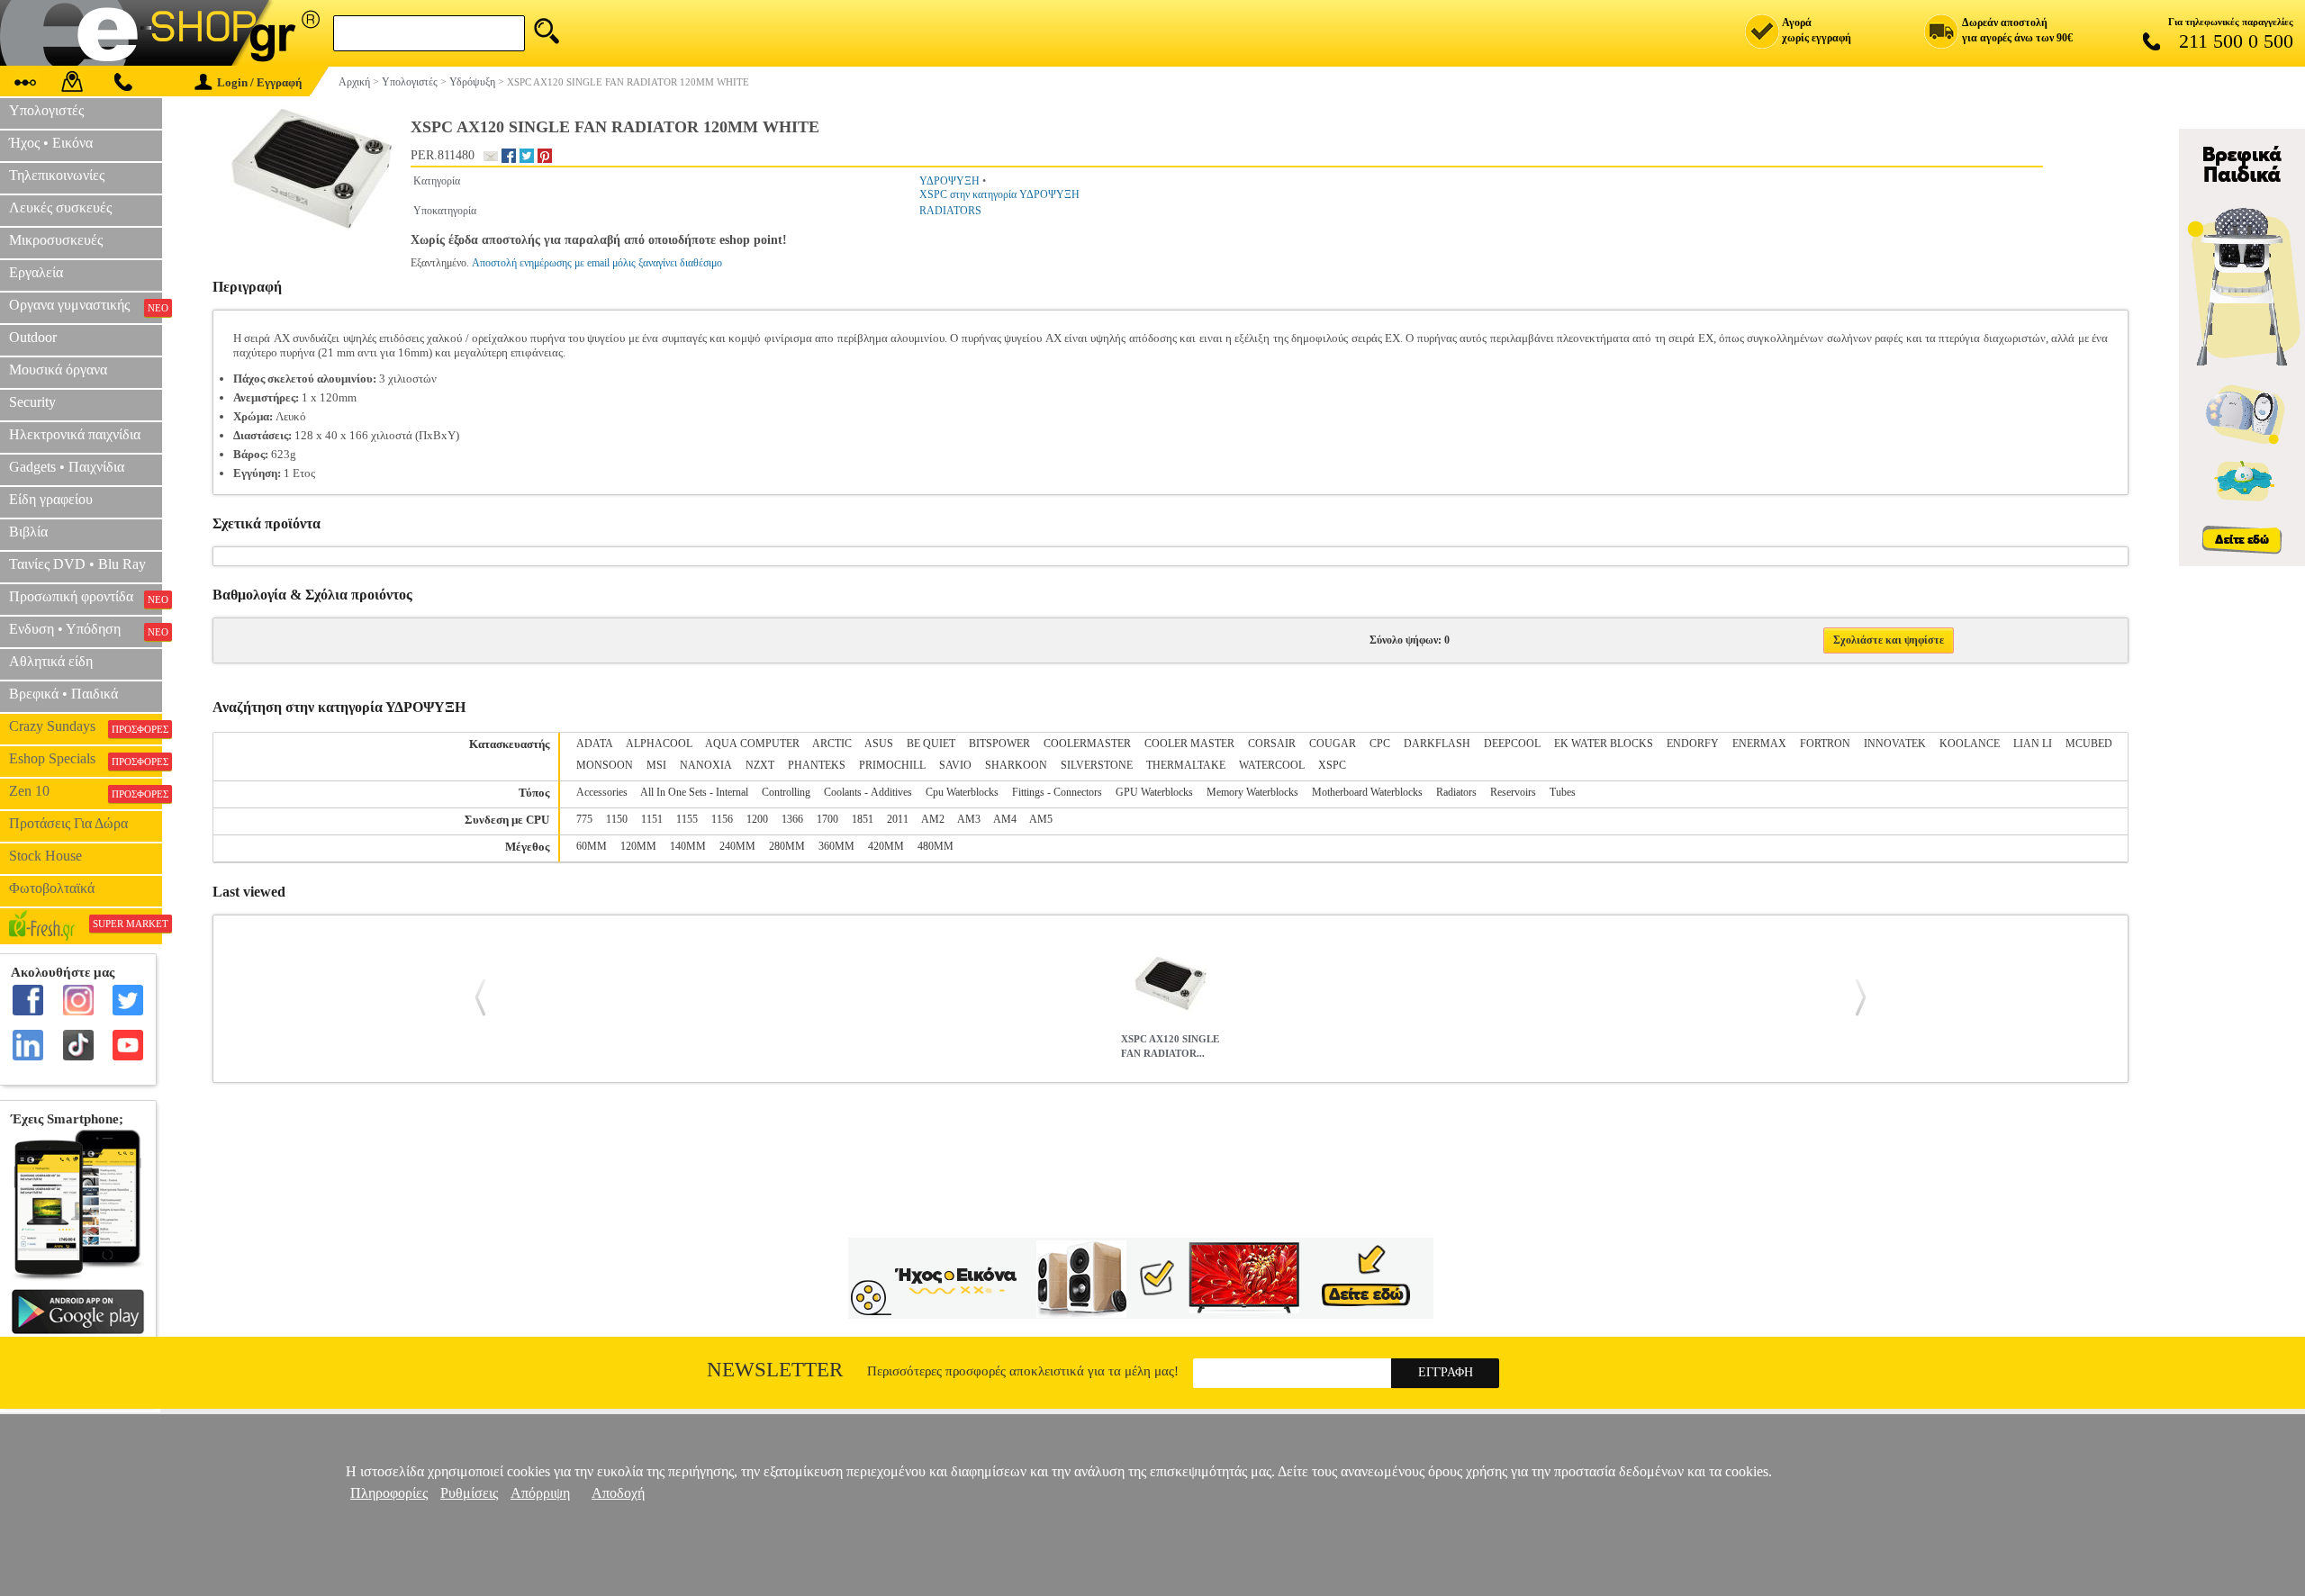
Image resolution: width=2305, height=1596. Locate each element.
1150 (617, 819)
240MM (737, 846)
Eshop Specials (86, 759)
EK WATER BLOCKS (1604, 744)
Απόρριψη (540, 1493)
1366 (792, 819)
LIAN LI (2033, 744)
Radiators (1456, 792)
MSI (656, 765)
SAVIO (955, 765)
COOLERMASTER (1087, 744)
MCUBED (2089, 744)
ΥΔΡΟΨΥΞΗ (949, 181)
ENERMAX (1759, 744)
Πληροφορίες (389, 1493)
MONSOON (605, 765)
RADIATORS (950, 211)
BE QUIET (931, 744)
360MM (836, 846)
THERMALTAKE (1186, 765)
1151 (652, 819)
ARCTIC (832, 744)
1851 (863, 819)
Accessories (602, 792)
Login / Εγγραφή (259, 82)
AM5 (1041, 819)
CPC (1380, 744)
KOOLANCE (1970, 744)
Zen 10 (86, 791)
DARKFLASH (1437, 744)
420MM (886, 846)
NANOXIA (706, 765)
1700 (827, 819)
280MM (787, 846)
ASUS (879, 744)
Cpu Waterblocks (962, 792)
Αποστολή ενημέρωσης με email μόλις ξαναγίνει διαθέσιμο (597, 263)
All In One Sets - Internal (694, 792)
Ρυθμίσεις (469, 1493)
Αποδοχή (618, 1493)
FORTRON (1825, 744)
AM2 (933, 819)
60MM (592, 846)
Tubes (1563, 792)
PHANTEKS (817, 765)
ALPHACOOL (659, 744)
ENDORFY (1693, 744)
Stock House (45, 856)
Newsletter (775, 1370)
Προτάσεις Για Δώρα (68, 823)
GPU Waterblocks (1154, 792)
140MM (688, 846)
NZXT (760, 765)
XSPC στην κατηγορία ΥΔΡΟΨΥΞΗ (999, 194)
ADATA (595, 744)
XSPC (1332, 765)
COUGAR (1333, 744)
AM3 (969, 819)
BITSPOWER (999, 744)
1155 (687, 819)
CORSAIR (1272, 744)
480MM (936, 846)
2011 (898, 819)
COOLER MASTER (1189, 744)
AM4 (1005, 819)
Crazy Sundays (86, 726)
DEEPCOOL (1512, 744)
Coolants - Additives (868, 792)
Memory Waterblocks (1252, 792)
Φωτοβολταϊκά (52, 888)
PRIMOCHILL (892, 765)
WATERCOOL (1272, 765)
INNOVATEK (1895, 744)
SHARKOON (1016, 765)
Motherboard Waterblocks (1367, 792)
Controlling (786, 792)
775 (584, 819)
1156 (722, 819)
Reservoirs (1513, 792)
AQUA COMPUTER (752, 744)
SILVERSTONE (1097, 765)
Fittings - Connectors (1057, 792)
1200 (757, 819)
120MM (638, 846)
